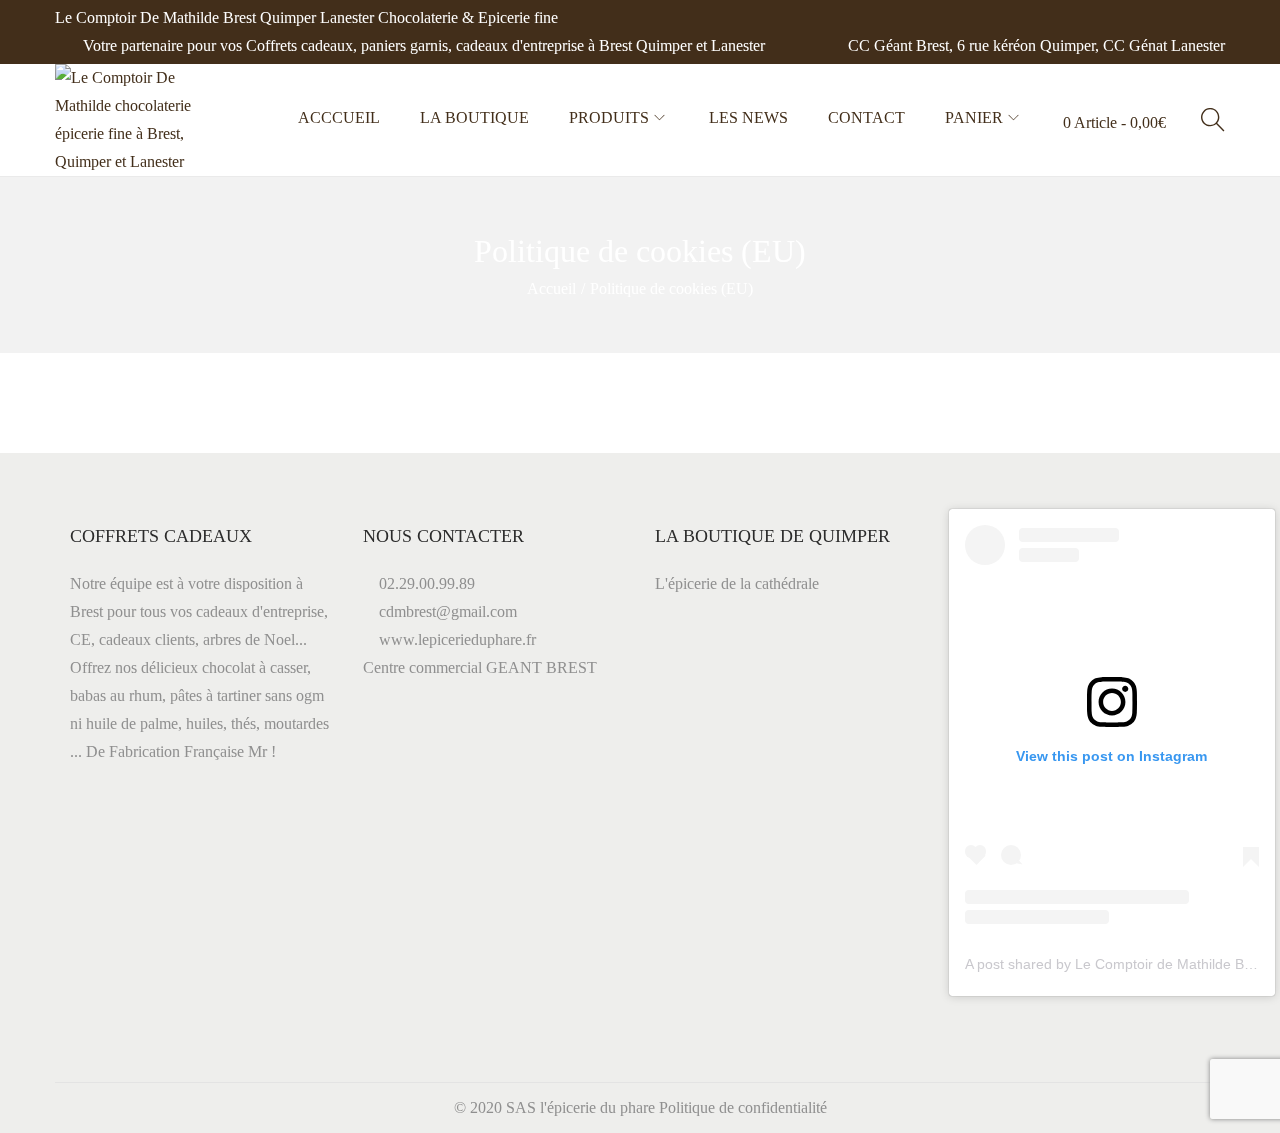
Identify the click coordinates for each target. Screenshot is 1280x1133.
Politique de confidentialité (743, 1107)
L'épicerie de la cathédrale (737, 583)
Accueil (551, 288)
